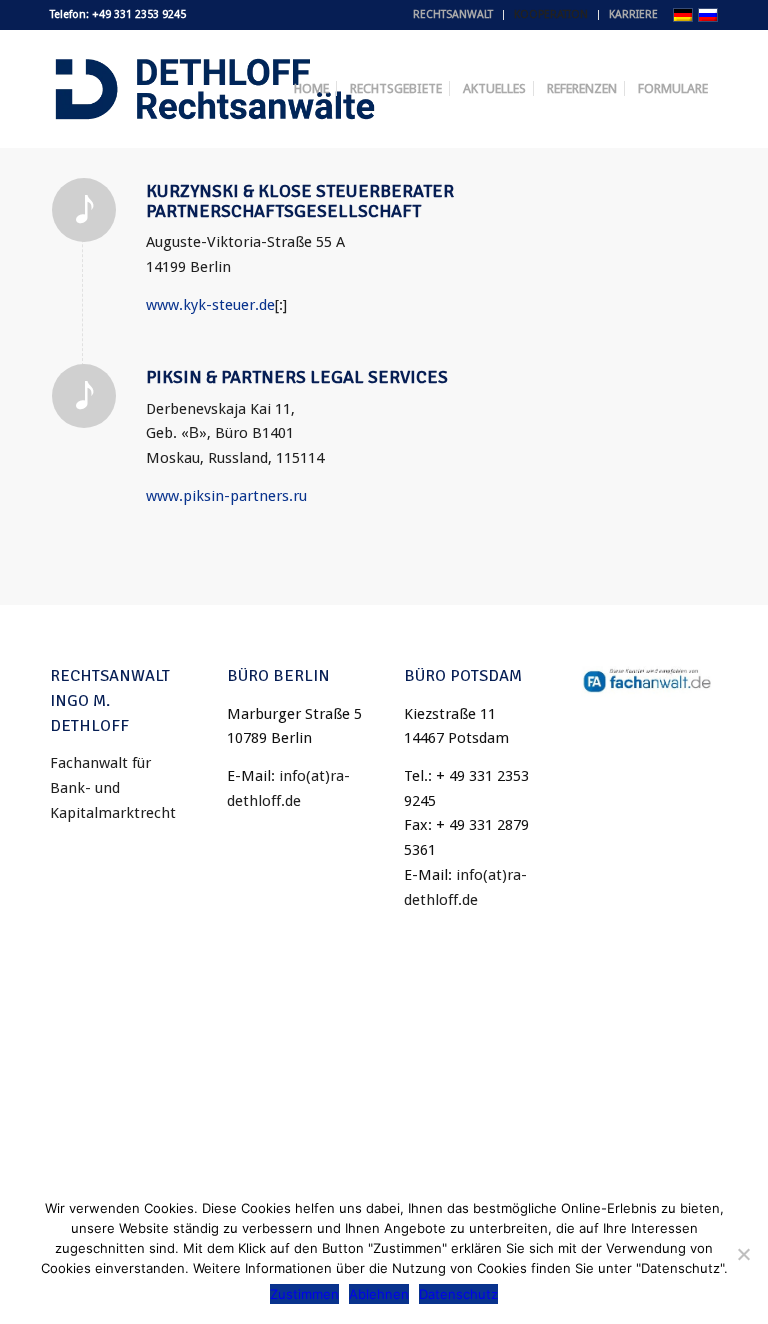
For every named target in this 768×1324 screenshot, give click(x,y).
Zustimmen (304, 1294)
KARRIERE (633, 14)
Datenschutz (458, 1294)
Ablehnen (379, 1294)
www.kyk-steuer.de (210, 305)
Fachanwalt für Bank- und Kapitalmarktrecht (113, 788)
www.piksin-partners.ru (226, 496)
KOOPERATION (551, 14)
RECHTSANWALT (453, 14)
